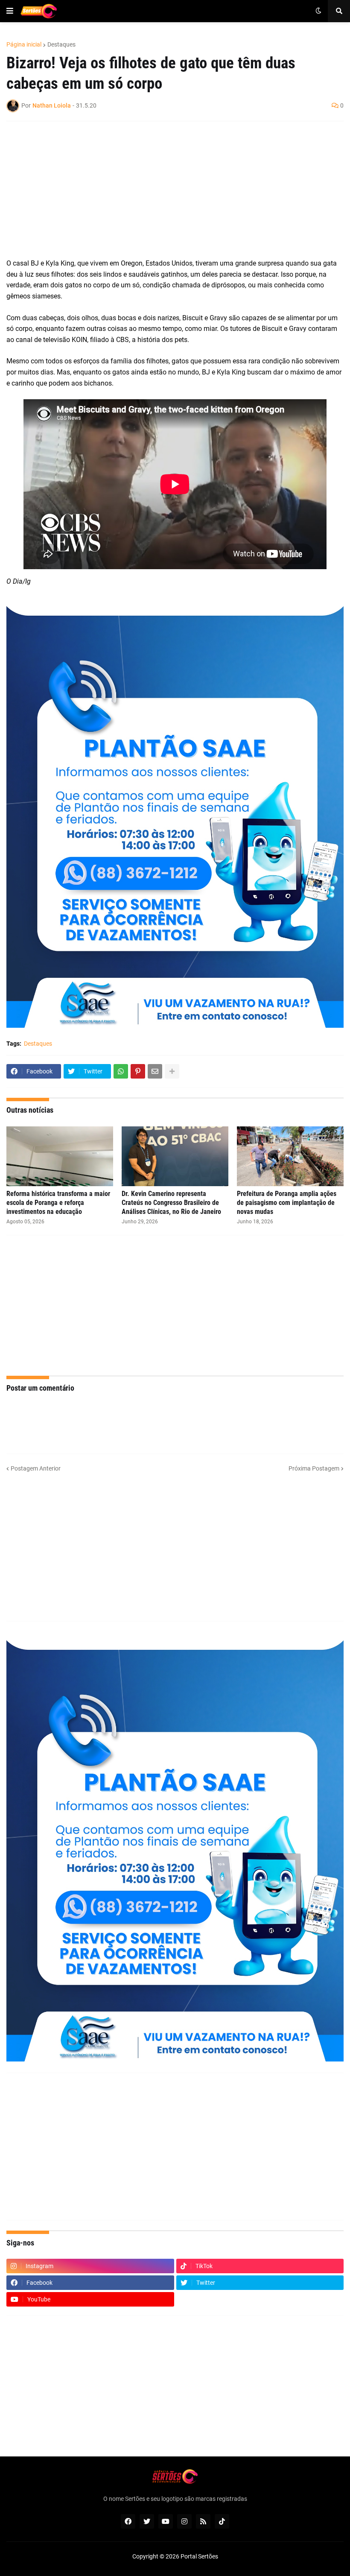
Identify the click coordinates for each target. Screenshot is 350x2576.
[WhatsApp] (121, 1071)
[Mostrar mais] (172, 1071)
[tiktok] (222, 2521)
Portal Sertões (199, 2556)
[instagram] (184, 2521)
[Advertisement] (166, 190)
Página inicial (24, 44)
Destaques (61, 44)
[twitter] (147, 2521)
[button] (10, 11)
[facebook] (128, 2521)
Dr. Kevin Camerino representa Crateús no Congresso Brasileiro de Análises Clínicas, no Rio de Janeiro (171, 1203)
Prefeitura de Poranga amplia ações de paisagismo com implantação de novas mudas (287, 1203)
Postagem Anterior (36, 1468)
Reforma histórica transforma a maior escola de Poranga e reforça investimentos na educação (58, 1203)
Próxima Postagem (314, 1468)
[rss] (203, 2521)
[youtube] (166, 2521)
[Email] (155, 1071)
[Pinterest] (138, 1071)
